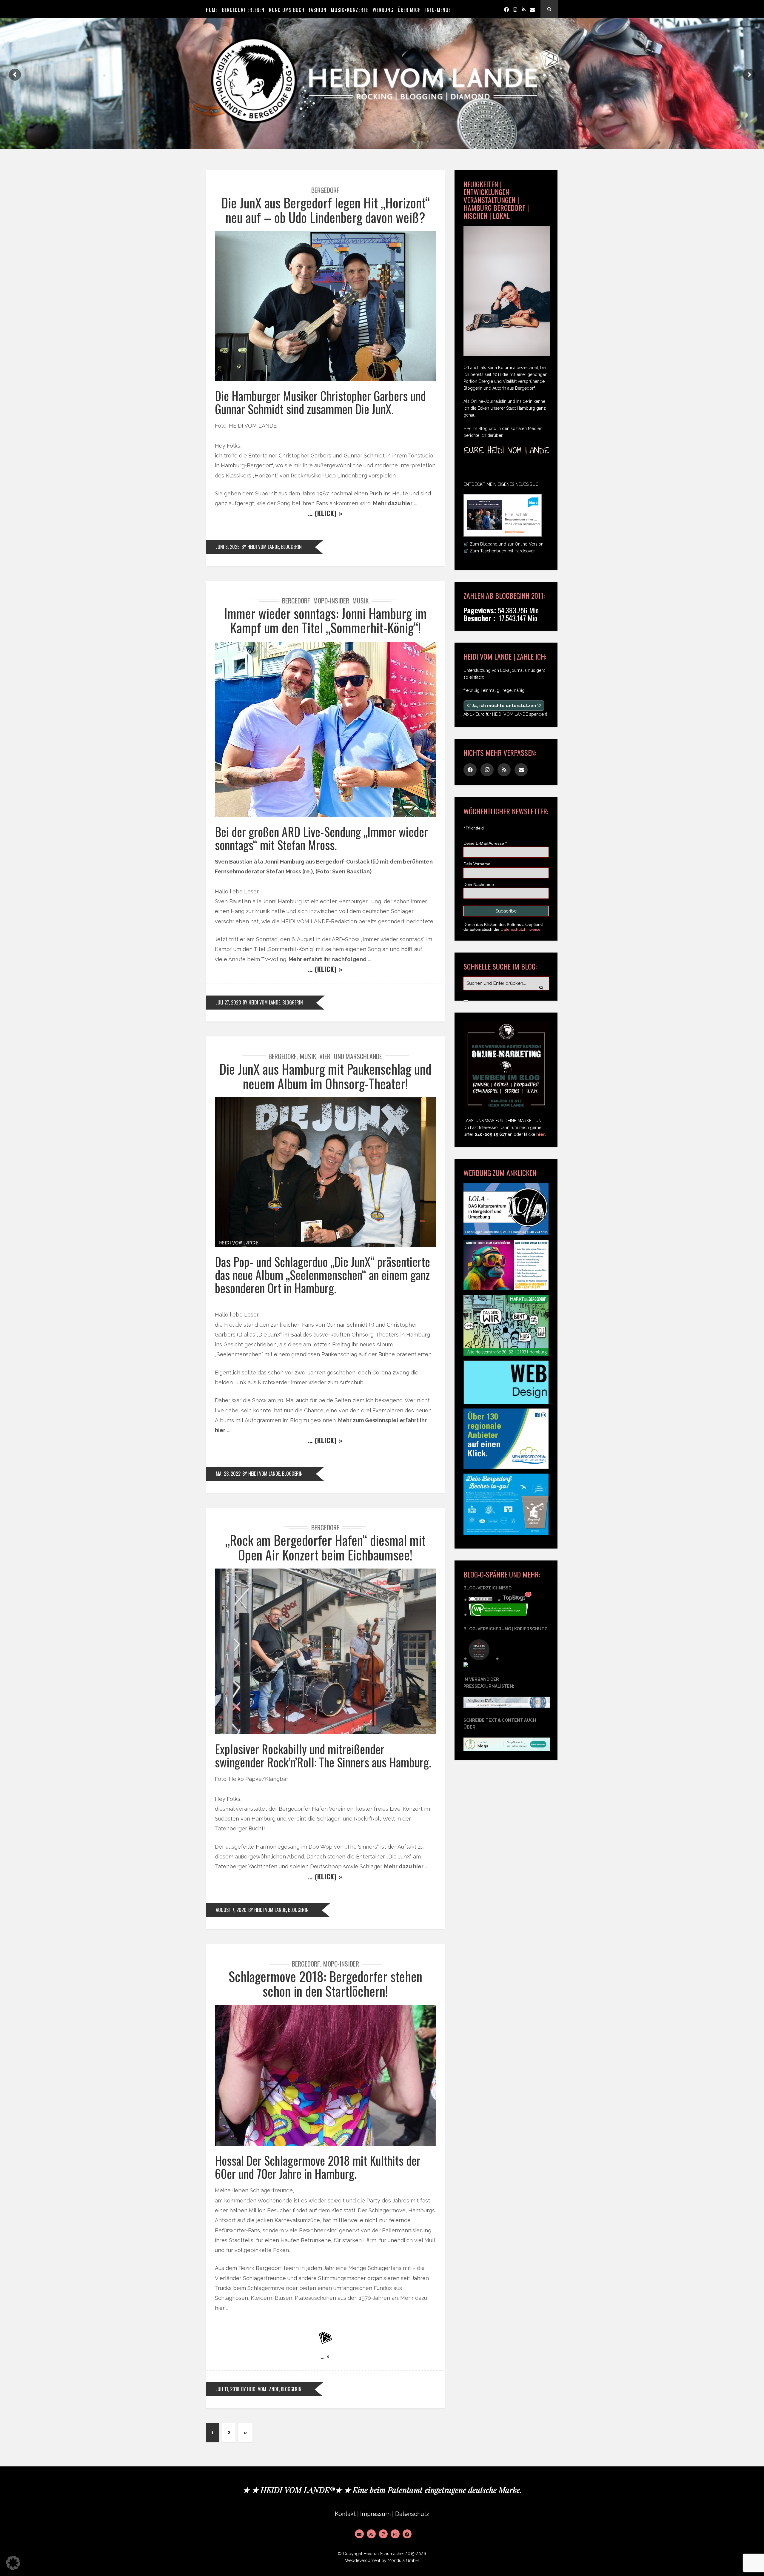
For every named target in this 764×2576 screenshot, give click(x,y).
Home (212, 10)
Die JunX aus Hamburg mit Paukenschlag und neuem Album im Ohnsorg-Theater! (325, 1076)
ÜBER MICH (409, 10)
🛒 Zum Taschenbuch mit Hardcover (499, 551)
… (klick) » (325, 513)
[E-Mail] (359, 2534)
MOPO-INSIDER (331, 600)
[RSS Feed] (371, 2534)
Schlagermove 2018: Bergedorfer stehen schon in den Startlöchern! (325, 1983)
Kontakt (345, 2514)
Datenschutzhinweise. (521, 929)
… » (325, 2356)
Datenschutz (412, 2514)
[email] (532, 9)
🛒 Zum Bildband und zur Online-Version (503, 544)
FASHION (318, 10)
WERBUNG (383, 10)
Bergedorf (325, 190)
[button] (13, 2563)
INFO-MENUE (438, 10)
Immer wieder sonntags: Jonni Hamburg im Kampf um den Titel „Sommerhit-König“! (325, 620)
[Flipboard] (383, 2534)
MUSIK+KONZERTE (350, 10)
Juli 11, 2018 (228, 2389)
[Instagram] (515, 9)
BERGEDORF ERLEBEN (243, 10)
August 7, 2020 (231, 1910)
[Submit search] (466, 1001)
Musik (361, 600)
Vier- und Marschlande (351, 1056)
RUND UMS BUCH (287, 10)
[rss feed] (524, 9)
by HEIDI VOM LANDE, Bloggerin (272, 547)
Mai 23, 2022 (228, 1474)
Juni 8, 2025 (228, 547)
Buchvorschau (515, 532)
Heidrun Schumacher (384, 2554)
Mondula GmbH (403, 2560)
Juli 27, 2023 (228, 1002)
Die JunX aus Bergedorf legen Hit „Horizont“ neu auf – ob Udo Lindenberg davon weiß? (325, 210)
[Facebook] (506, 9)
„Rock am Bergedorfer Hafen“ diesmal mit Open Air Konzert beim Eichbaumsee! (325, 1547)
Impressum (375, 2514)
